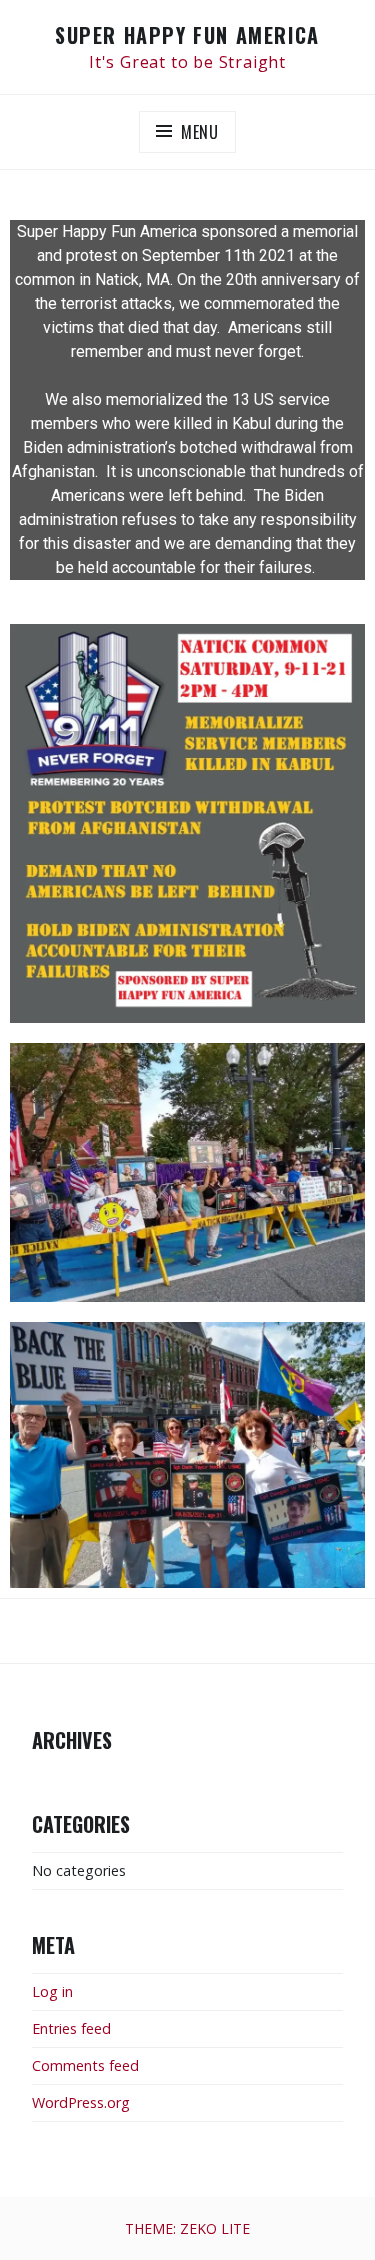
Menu (200, 132)
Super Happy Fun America (187, 35)
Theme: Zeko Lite (187, 2228)
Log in (52, 1991)
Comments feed (85, 2065)
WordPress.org (81, 2102)
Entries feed (71, 2028)
